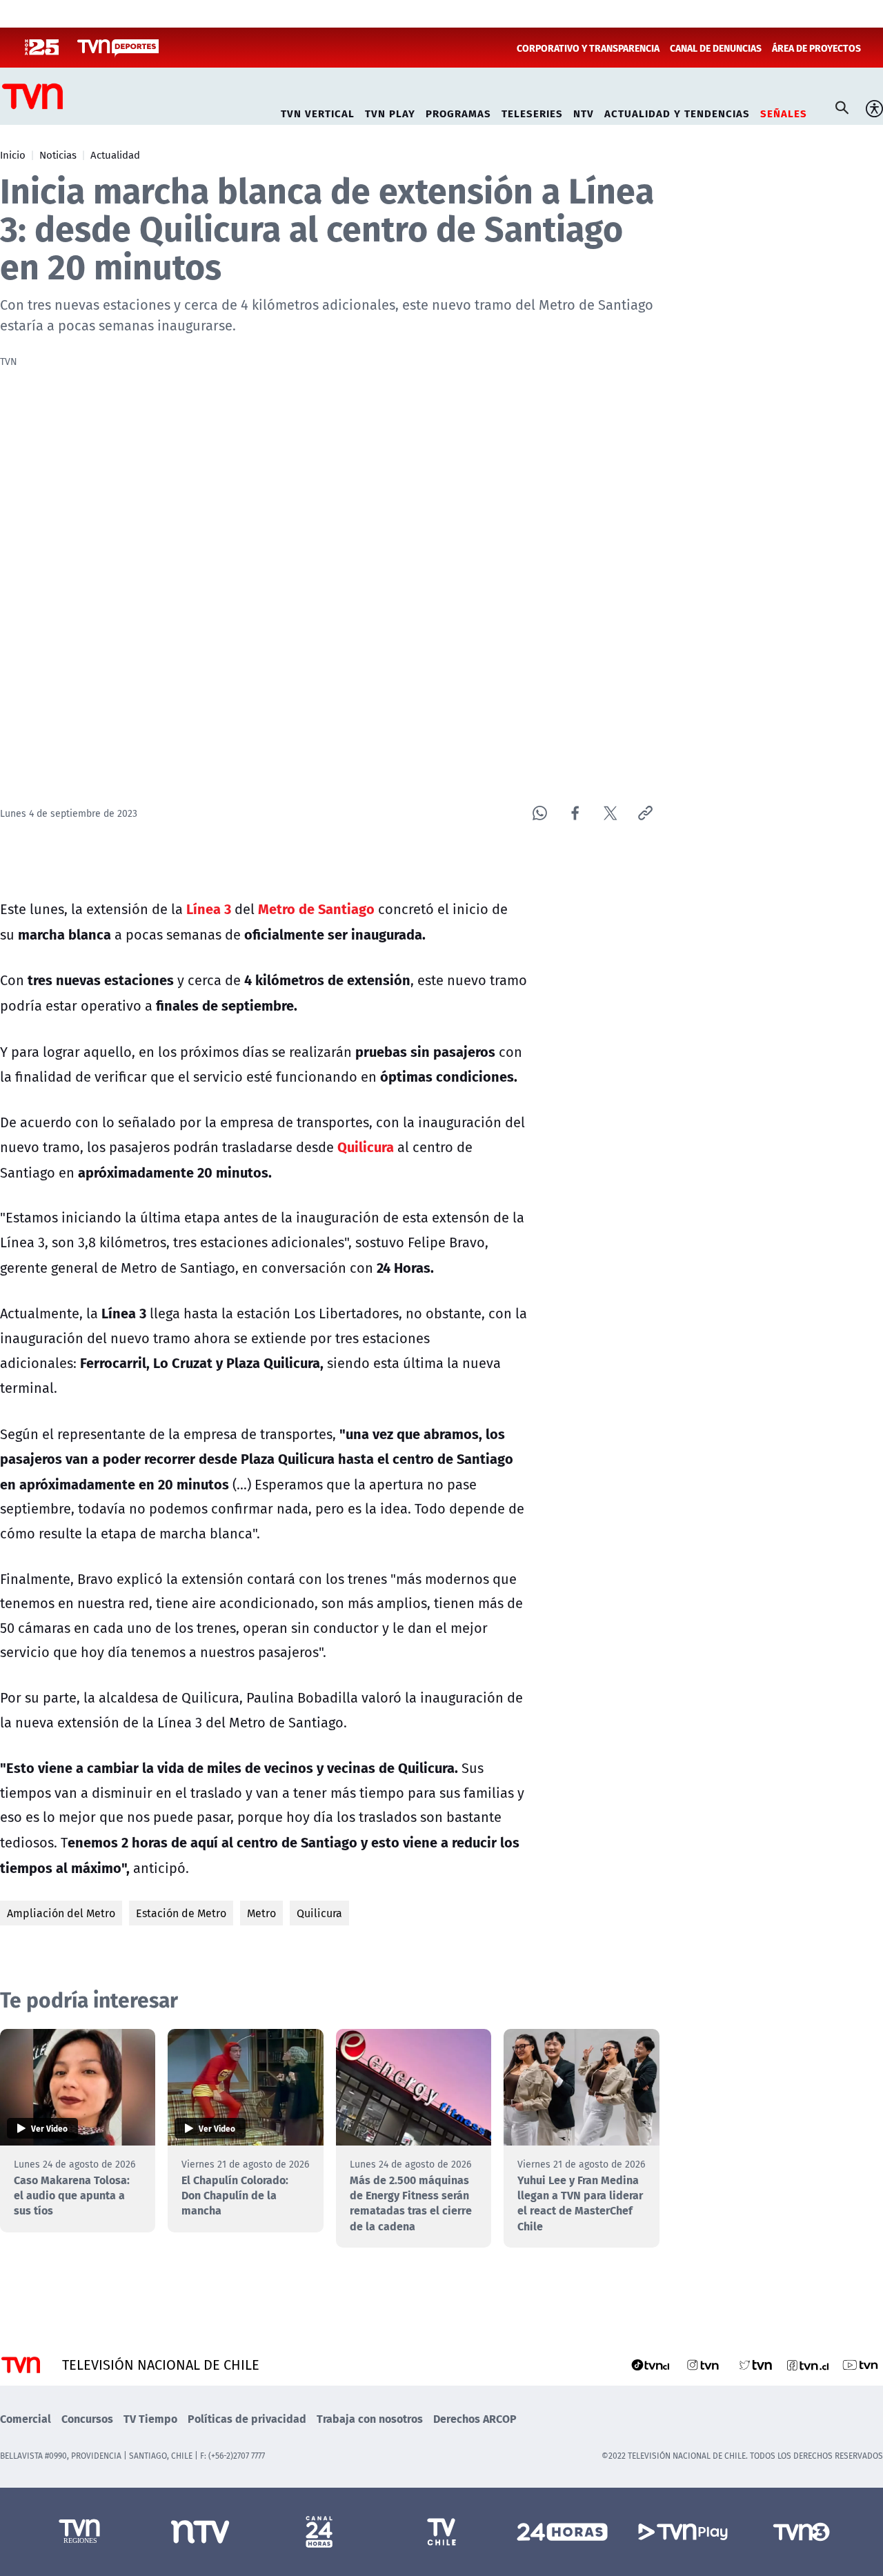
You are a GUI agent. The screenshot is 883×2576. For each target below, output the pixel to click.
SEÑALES (784, 111)
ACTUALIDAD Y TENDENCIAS (677, 111)
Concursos (87, 2418)
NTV (584, 111)
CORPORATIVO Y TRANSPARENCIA (588, 48)
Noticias (58, 155)
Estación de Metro (181, 1913)
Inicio (13, 155)
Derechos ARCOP (475, 2418)
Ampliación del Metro (61, 1913)
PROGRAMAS (458, 111)
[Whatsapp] (540, 813)
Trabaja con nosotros (370, 2418)
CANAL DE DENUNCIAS (716, 48)
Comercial (26, 2418)
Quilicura (319, 1913)
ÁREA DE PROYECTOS (816, 48)
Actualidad (115, 155)
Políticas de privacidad (247, 2418)
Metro (261, 1913)
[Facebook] (575, 813)
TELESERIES (532, 111)
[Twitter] (610, 813)
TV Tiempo (150, 2418)
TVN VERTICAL (318, 111)
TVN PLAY (390, 111)
